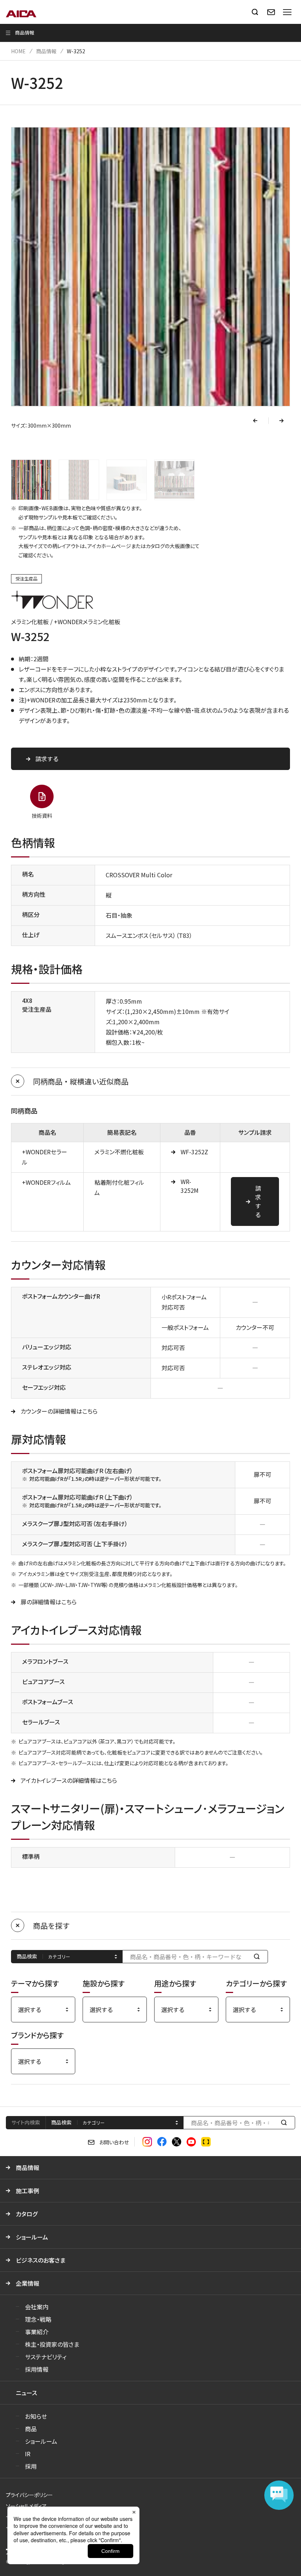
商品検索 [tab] (61, 2122)
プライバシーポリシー (29, 2495)
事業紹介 (37, 2332)
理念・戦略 (38, 2319)
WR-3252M (190, 1186)
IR (28, 2454)
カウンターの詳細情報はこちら (59, 1411)
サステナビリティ (46, 2357)
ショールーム (32, 2237)
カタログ (27, 2214)
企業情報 (28, 2283)
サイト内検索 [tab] (26, 2122)
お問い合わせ (114, 2142)
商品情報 (46, 51)
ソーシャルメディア (26, 2506)
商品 (31, 2429)
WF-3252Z (194, 1152)
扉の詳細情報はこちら (49, 1602)
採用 (31, 2466)
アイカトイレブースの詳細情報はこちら (69, 1780)
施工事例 (28, 2191)
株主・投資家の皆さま (52, 2344)
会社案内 (37, 2307)
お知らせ (36, 2416)
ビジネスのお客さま (41, 2260)
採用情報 (37, 2369)
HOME (18, 51)
